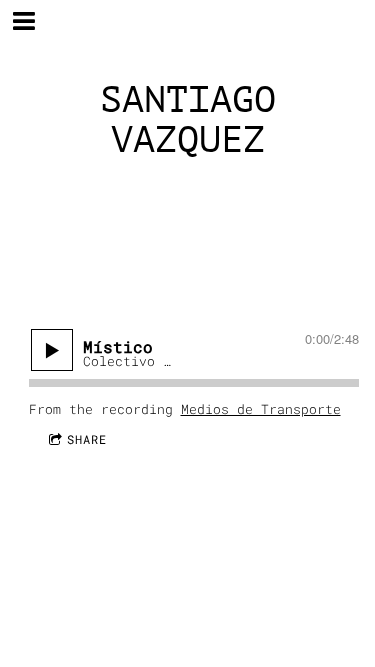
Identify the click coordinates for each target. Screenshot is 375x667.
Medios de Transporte (261, 409)
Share (87, 439)
